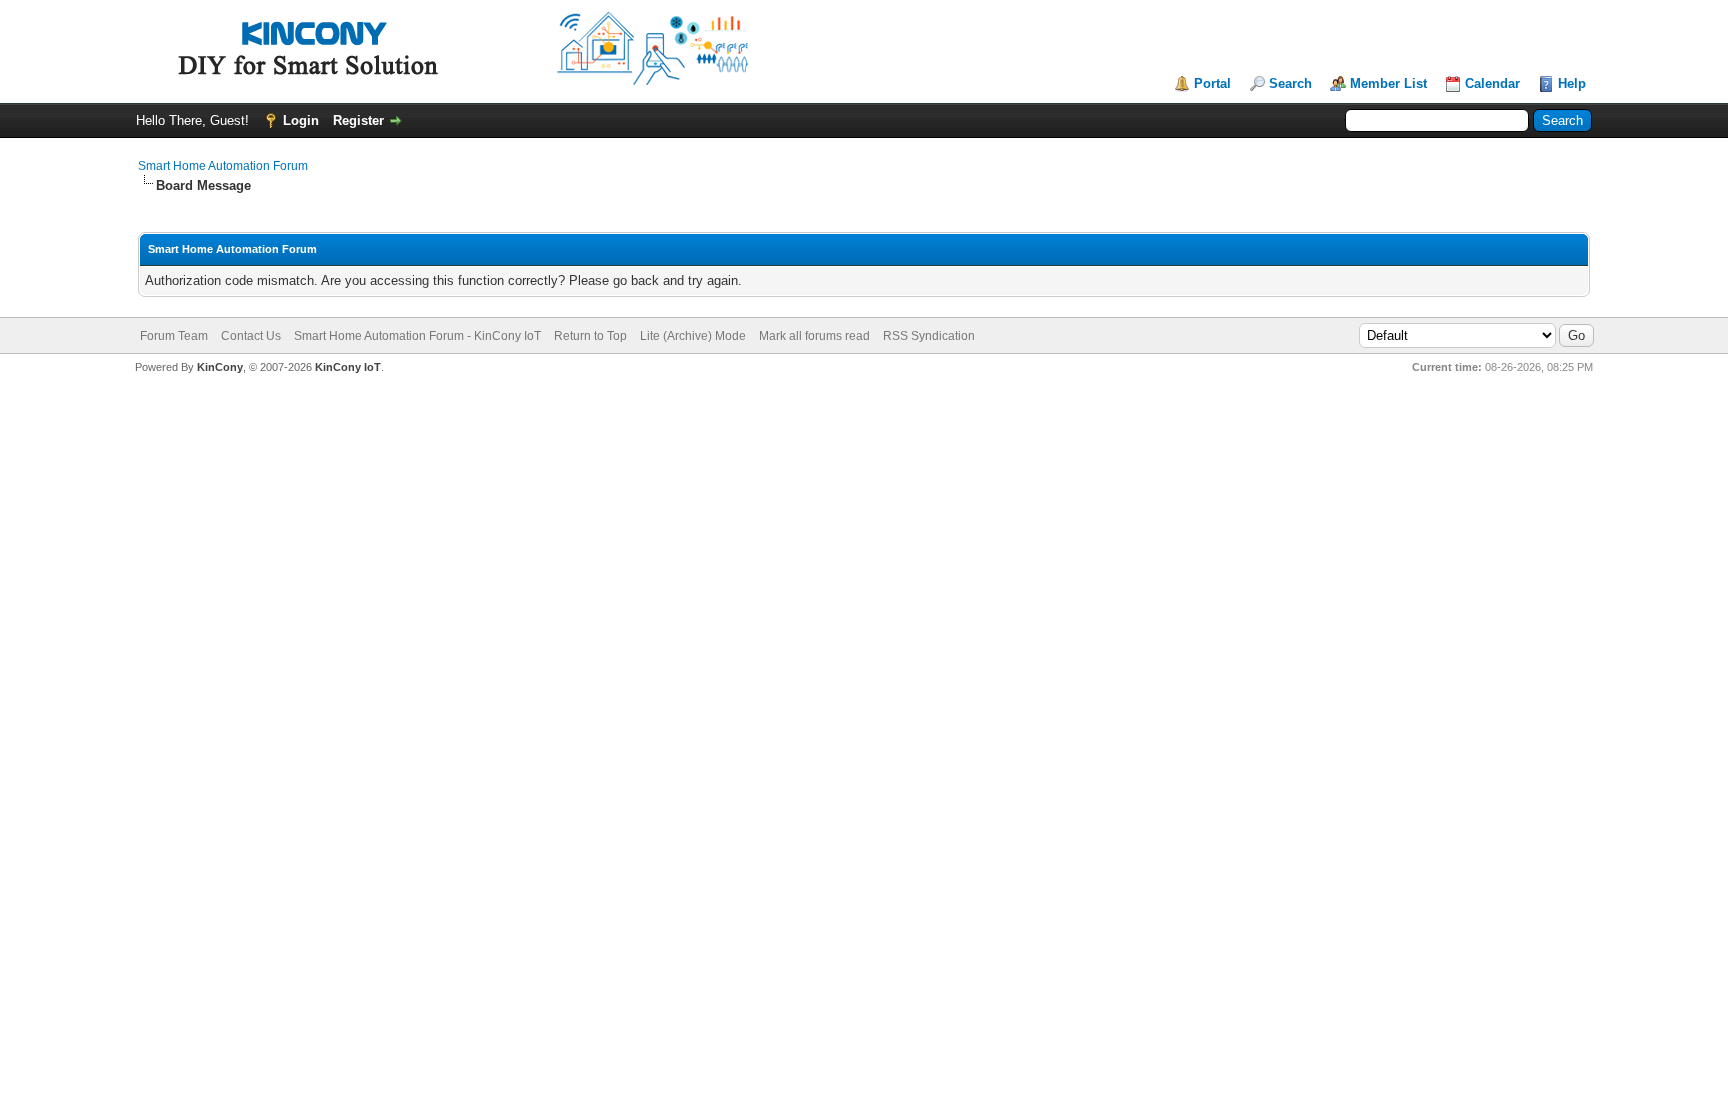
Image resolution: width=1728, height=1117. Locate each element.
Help (1572, 83)
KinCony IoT (348, 367)
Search (1290, 83)
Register (358, 120)
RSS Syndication (929, 336)
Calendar (1492, 83)
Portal (1212, 83)
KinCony (220, 367)
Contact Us (251, 336)
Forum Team (174, 336)
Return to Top (590, 336)
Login (301, 120)
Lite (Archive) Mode (693, 336)
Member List (1388, 83)
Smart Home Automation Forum (223, 166)
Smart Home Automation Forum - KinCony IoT (417, 336)
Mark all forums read (814, 336)
